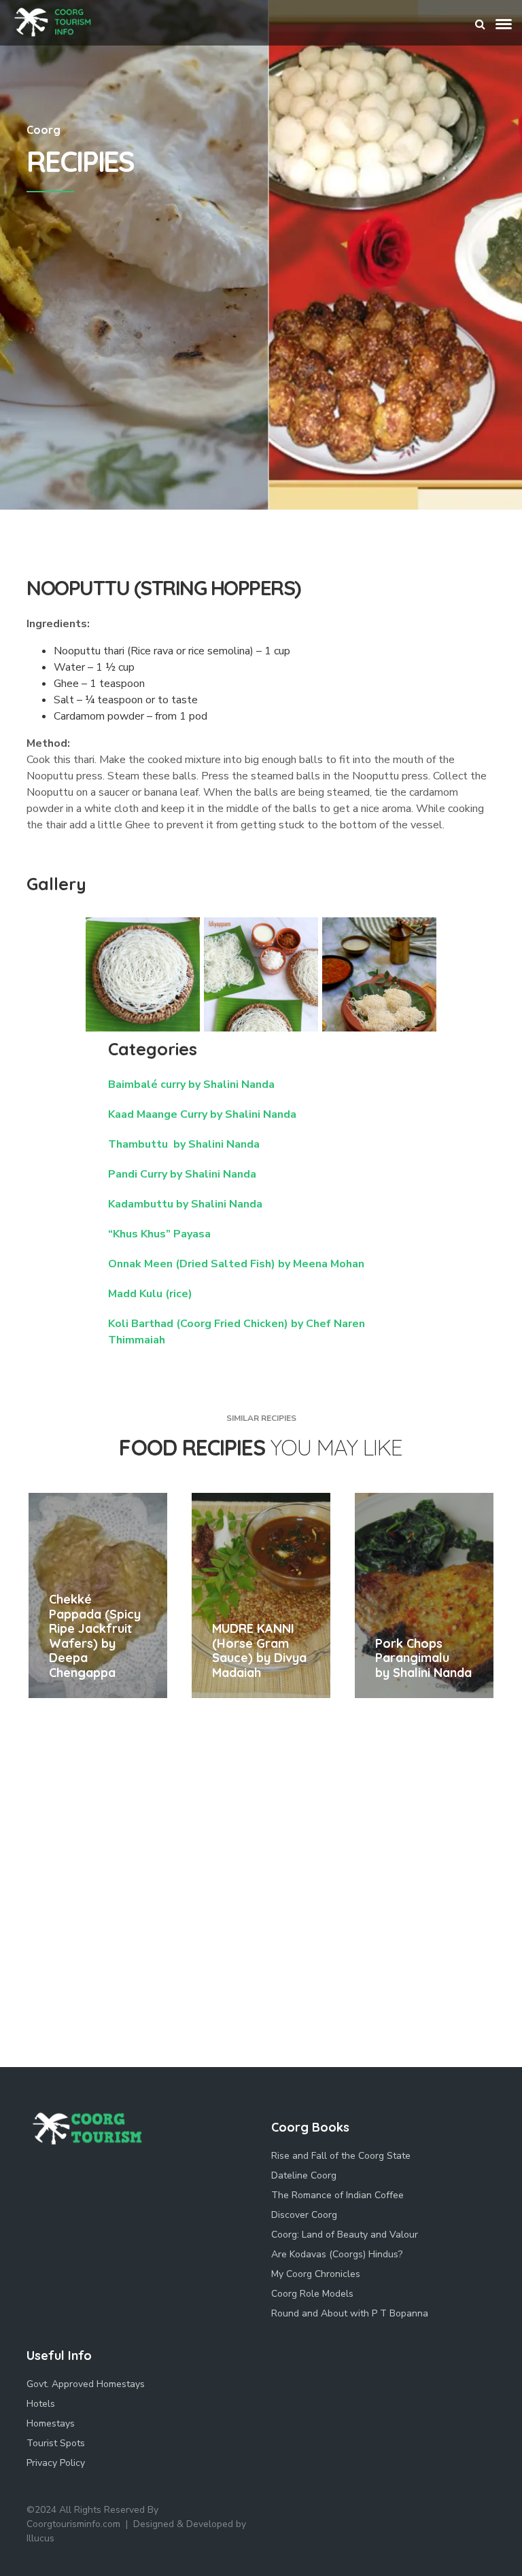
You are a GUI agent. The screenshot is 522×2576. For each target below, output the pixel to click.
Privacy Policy (56, 2463)
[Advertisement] (261, 408)
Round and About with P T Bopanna (350, 2313)
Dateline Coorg (304, 2175)
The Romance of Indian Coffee (337, 2195)
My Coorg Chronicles (316, 2274)
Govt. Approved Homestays (86, 2384)
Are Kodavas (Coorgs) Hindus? (337, 2254)
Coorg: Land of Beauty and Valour (345, 2235)
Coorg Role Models (312, 2294)
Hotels (41, 2404)
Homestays (51, 2423)
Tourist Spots (56, 2443)
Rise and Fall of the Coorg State (341, 2156)
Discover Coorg (304, 2215)
